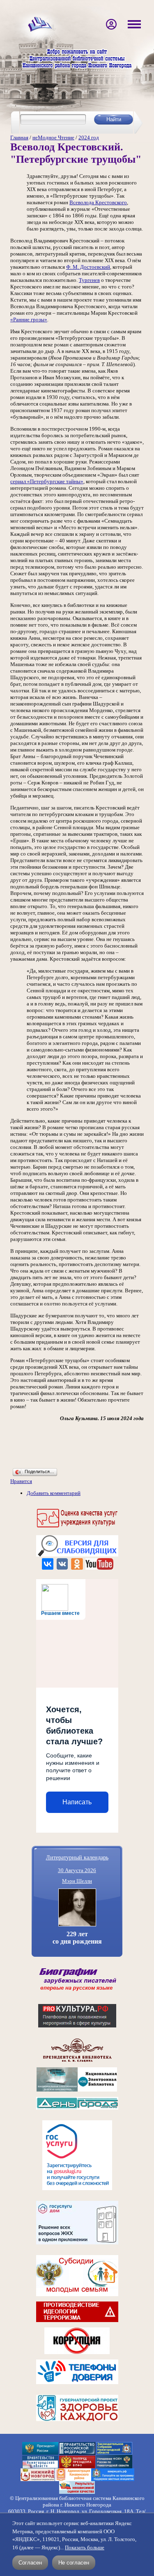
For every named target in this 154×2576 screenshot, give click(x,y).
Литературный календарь (77, 1857)
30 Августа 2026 (77, 1870)
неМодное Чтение (53, 137)
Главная (19, 137)
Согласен (30, 2563)
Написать (77, 1802)
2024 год (89, 137)
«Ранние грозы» (29, 319)
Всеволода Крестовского (98, 202)
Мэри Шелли (77, 1881)
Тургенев (89, 280)
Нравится (21, 1481)
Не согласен (74, 2563)
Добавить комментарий (54, 1493)
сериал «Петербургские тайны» (47, 481)
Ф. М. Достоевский (88, 267)
